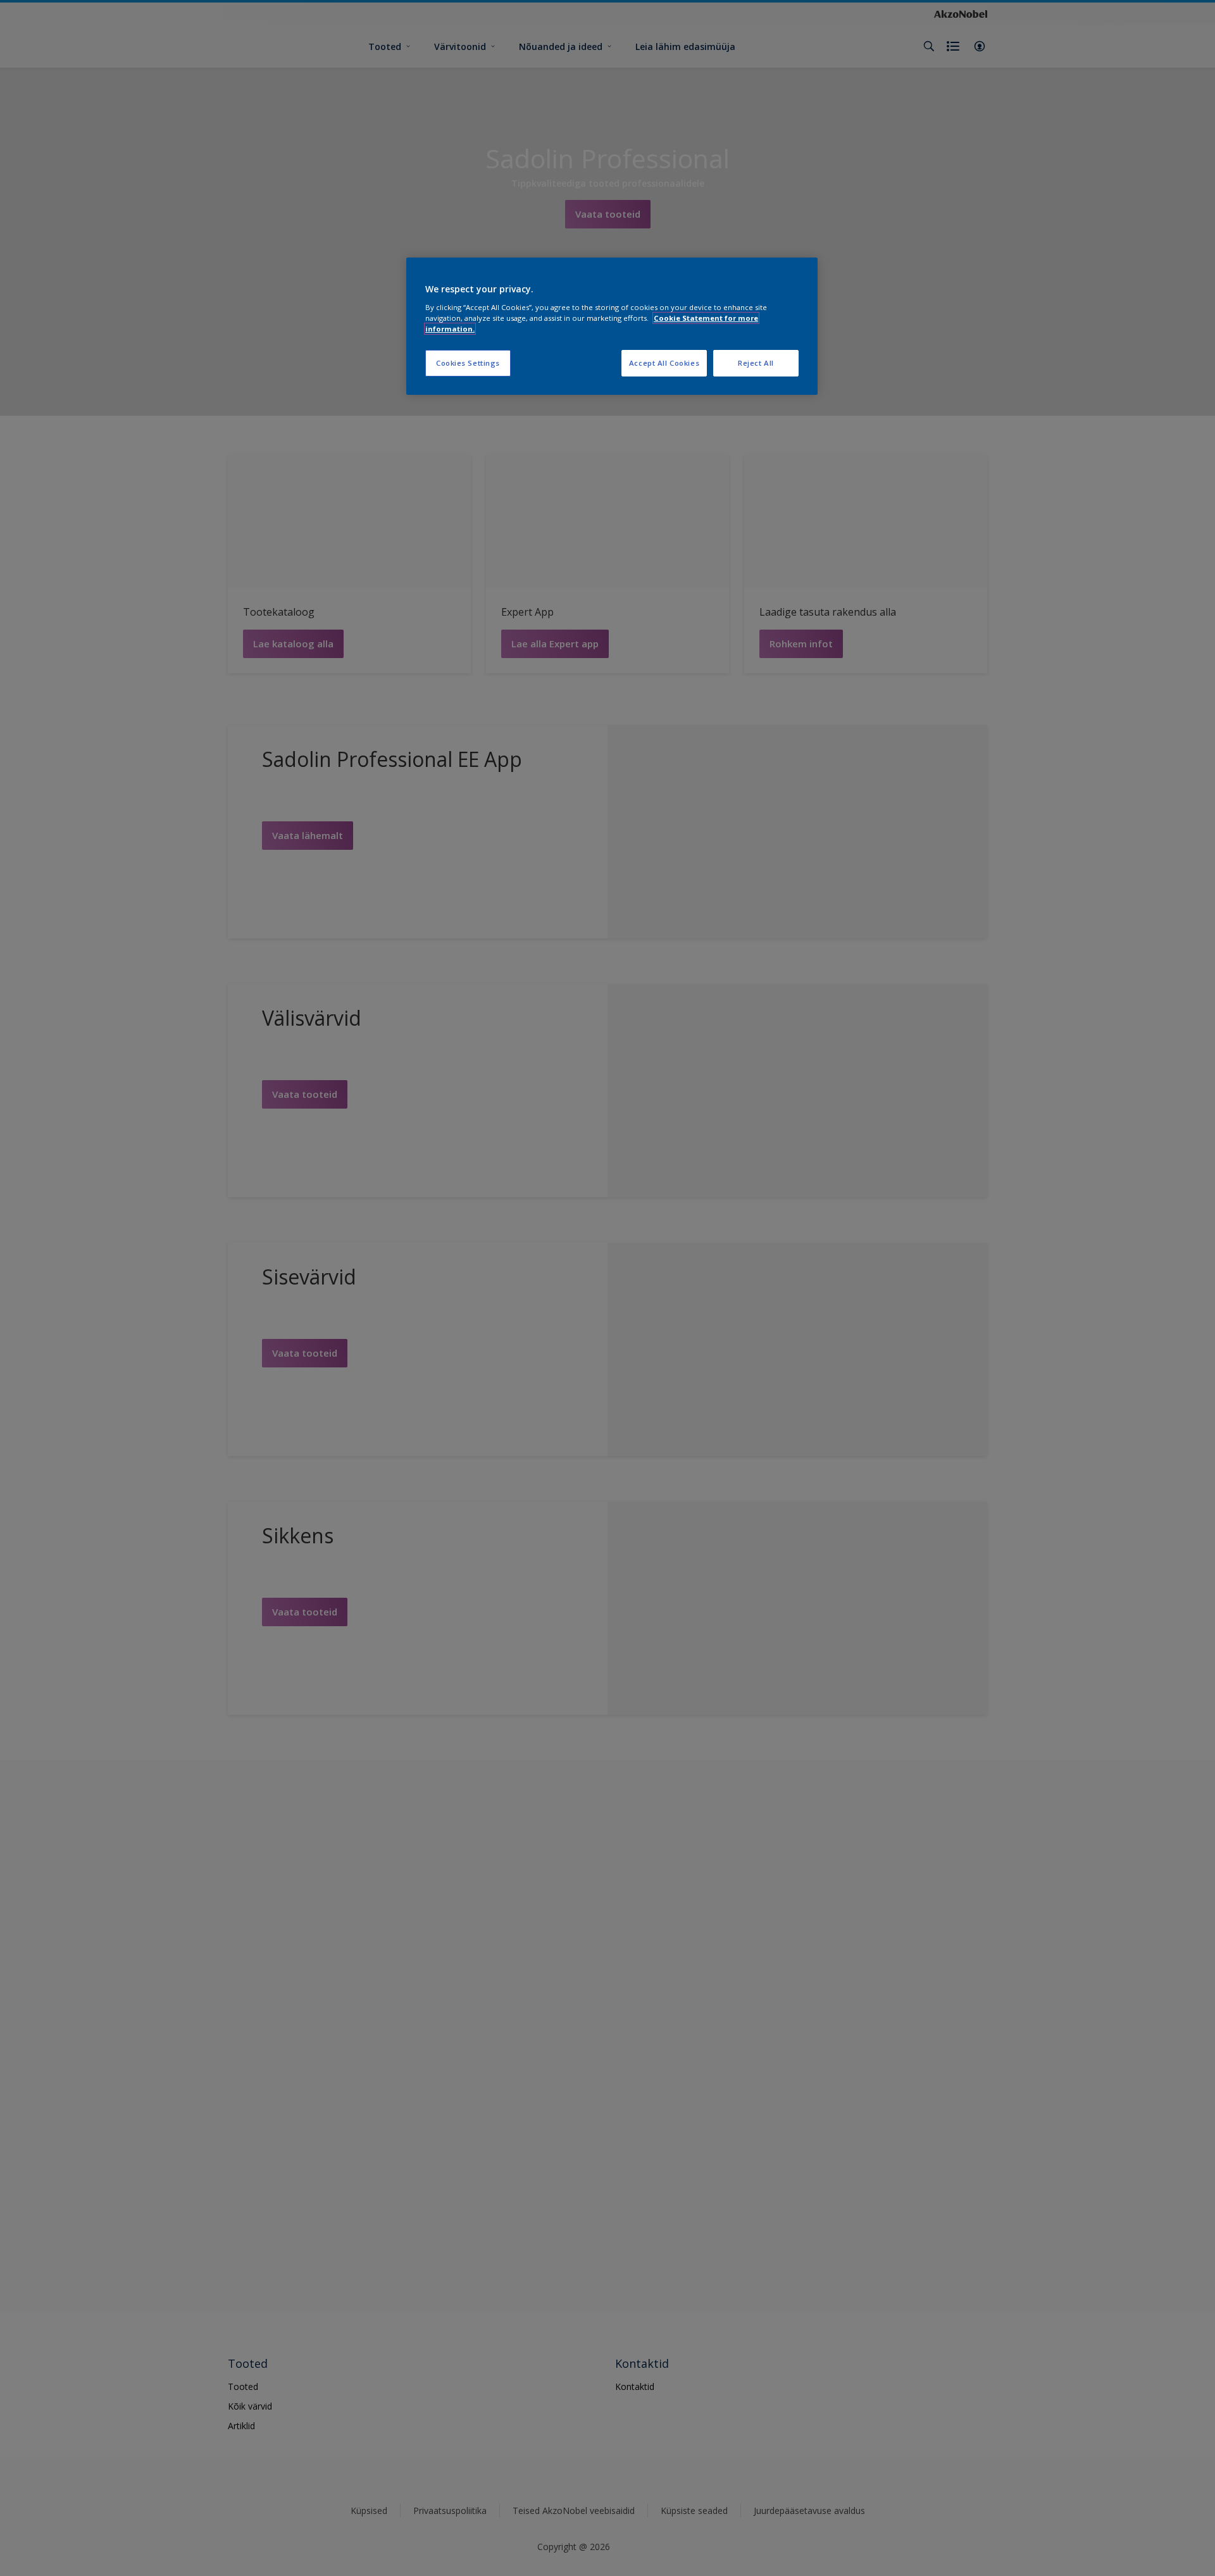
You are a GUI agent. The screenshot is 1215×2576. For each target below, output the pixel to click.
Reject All (756, 363)
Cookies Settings (468, 363)
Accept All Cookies (664, 363)
